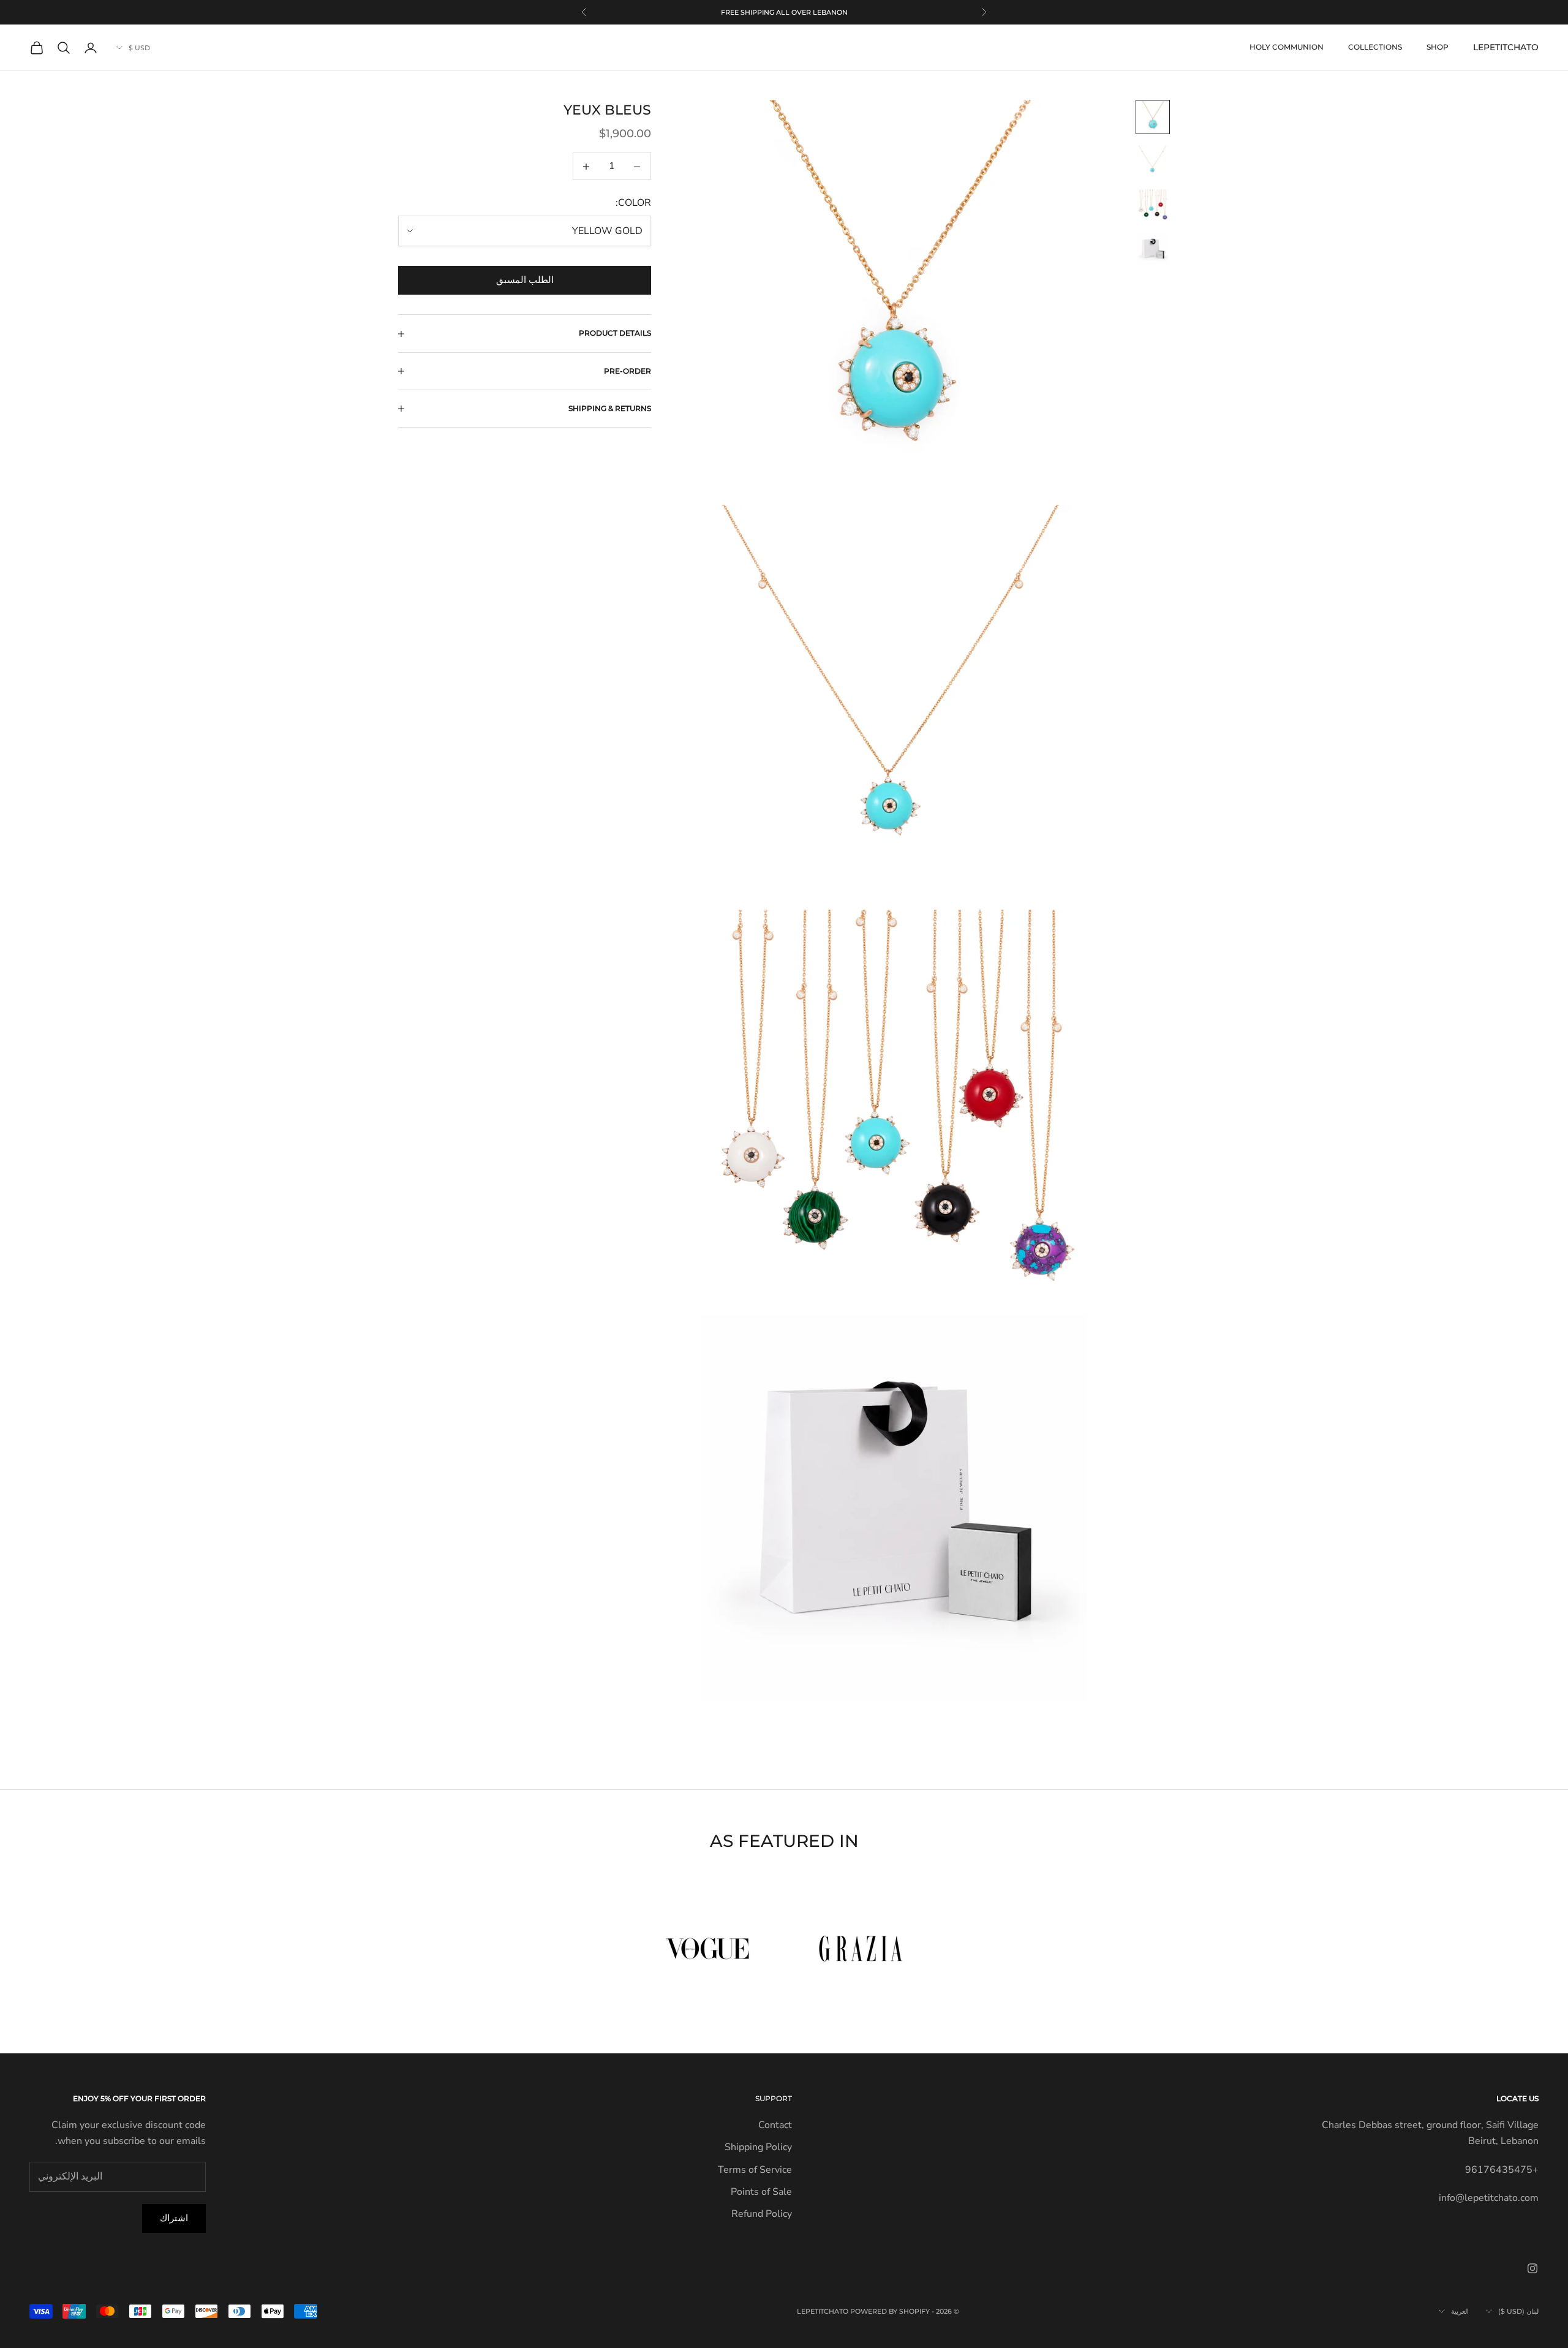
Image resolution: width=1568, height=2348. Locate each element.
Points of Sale (761, 2192)
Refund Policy (762, 2214)
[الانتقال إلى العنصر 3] (1153, 205)
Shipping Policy (758, 2147)
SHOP (1438, 47)
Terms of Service (755, 2170)
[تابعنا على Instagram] (1532, 2268)
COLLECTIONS (1375, 47)
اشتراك (174, 2218)
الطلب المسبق (525, 280)
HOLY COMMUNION (1287, 47)
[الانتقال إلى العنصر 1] (1153, 117)
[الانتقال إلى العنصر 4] (1153, 249)
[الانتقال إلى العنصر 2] (1153, 161)
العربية (1460, 2311)
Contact (775, 2125)
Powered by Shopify (890, 2311)
